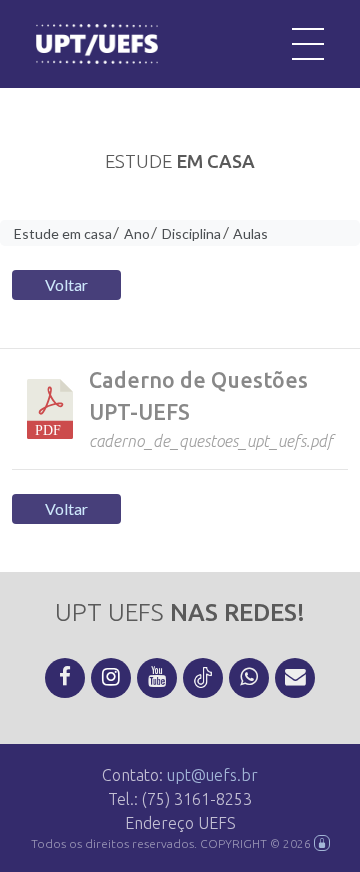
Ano (137, 233)
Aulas (250, 233)
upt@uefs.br (212, 775)
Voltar (66, 284)
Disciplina (191, 233)
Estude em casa (63, 233)
